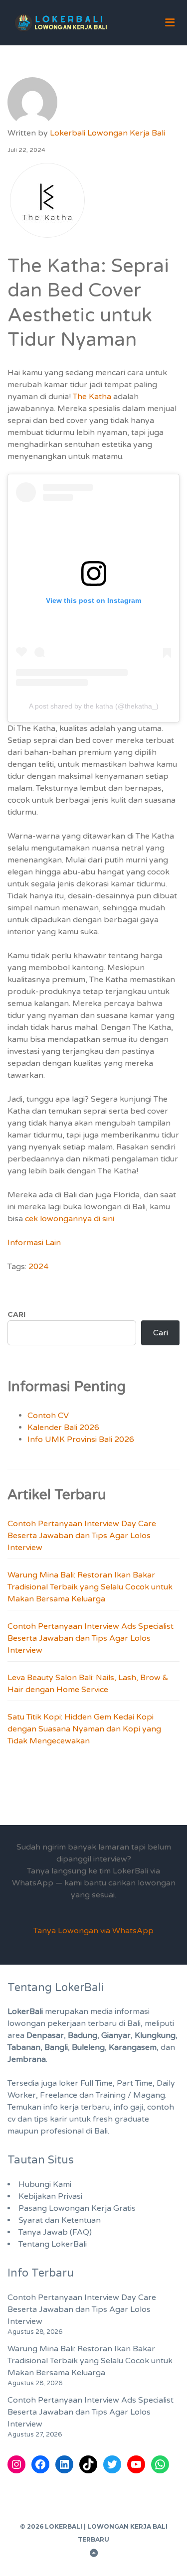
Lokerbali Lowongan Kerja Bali (107, 133)
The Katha (92, 397)
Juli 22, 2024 (26, 150)
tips (41, 2119)
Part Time (135, 2083)
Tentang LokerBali (53, 2244)
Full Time (96, 2083)
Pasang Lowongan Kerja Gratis (77, 2208)
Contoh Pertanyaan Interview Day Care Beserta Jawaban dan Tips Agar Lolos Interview (82, 1536)
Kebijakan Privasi (50, 2196)
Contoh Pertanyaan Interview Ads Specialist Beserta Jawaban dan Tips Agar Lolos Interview (91, 1638)
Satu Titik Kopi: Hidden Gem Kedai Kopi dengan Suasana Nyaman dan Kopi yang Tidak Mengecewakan (84, 1729)
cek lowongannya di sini (69, 1219)
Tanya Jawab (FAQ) (55, 2232)
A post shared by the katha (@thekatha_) (94, 706)
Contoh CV (48, 1416)
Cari (16, 1314)
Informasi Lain (34, 1243)
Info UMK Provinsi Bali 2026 (81, 1439)
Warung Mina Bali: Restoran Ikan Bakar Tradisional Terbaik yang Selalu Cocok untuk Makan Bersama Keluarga (90, 1587)
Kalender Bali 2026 (63, 1428)
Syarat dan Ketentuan (60, 2220)
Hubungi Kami (45, 2184)
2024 (38, 1267)
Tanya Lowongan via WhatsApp (93, 1931)
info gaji (128, 2107)
